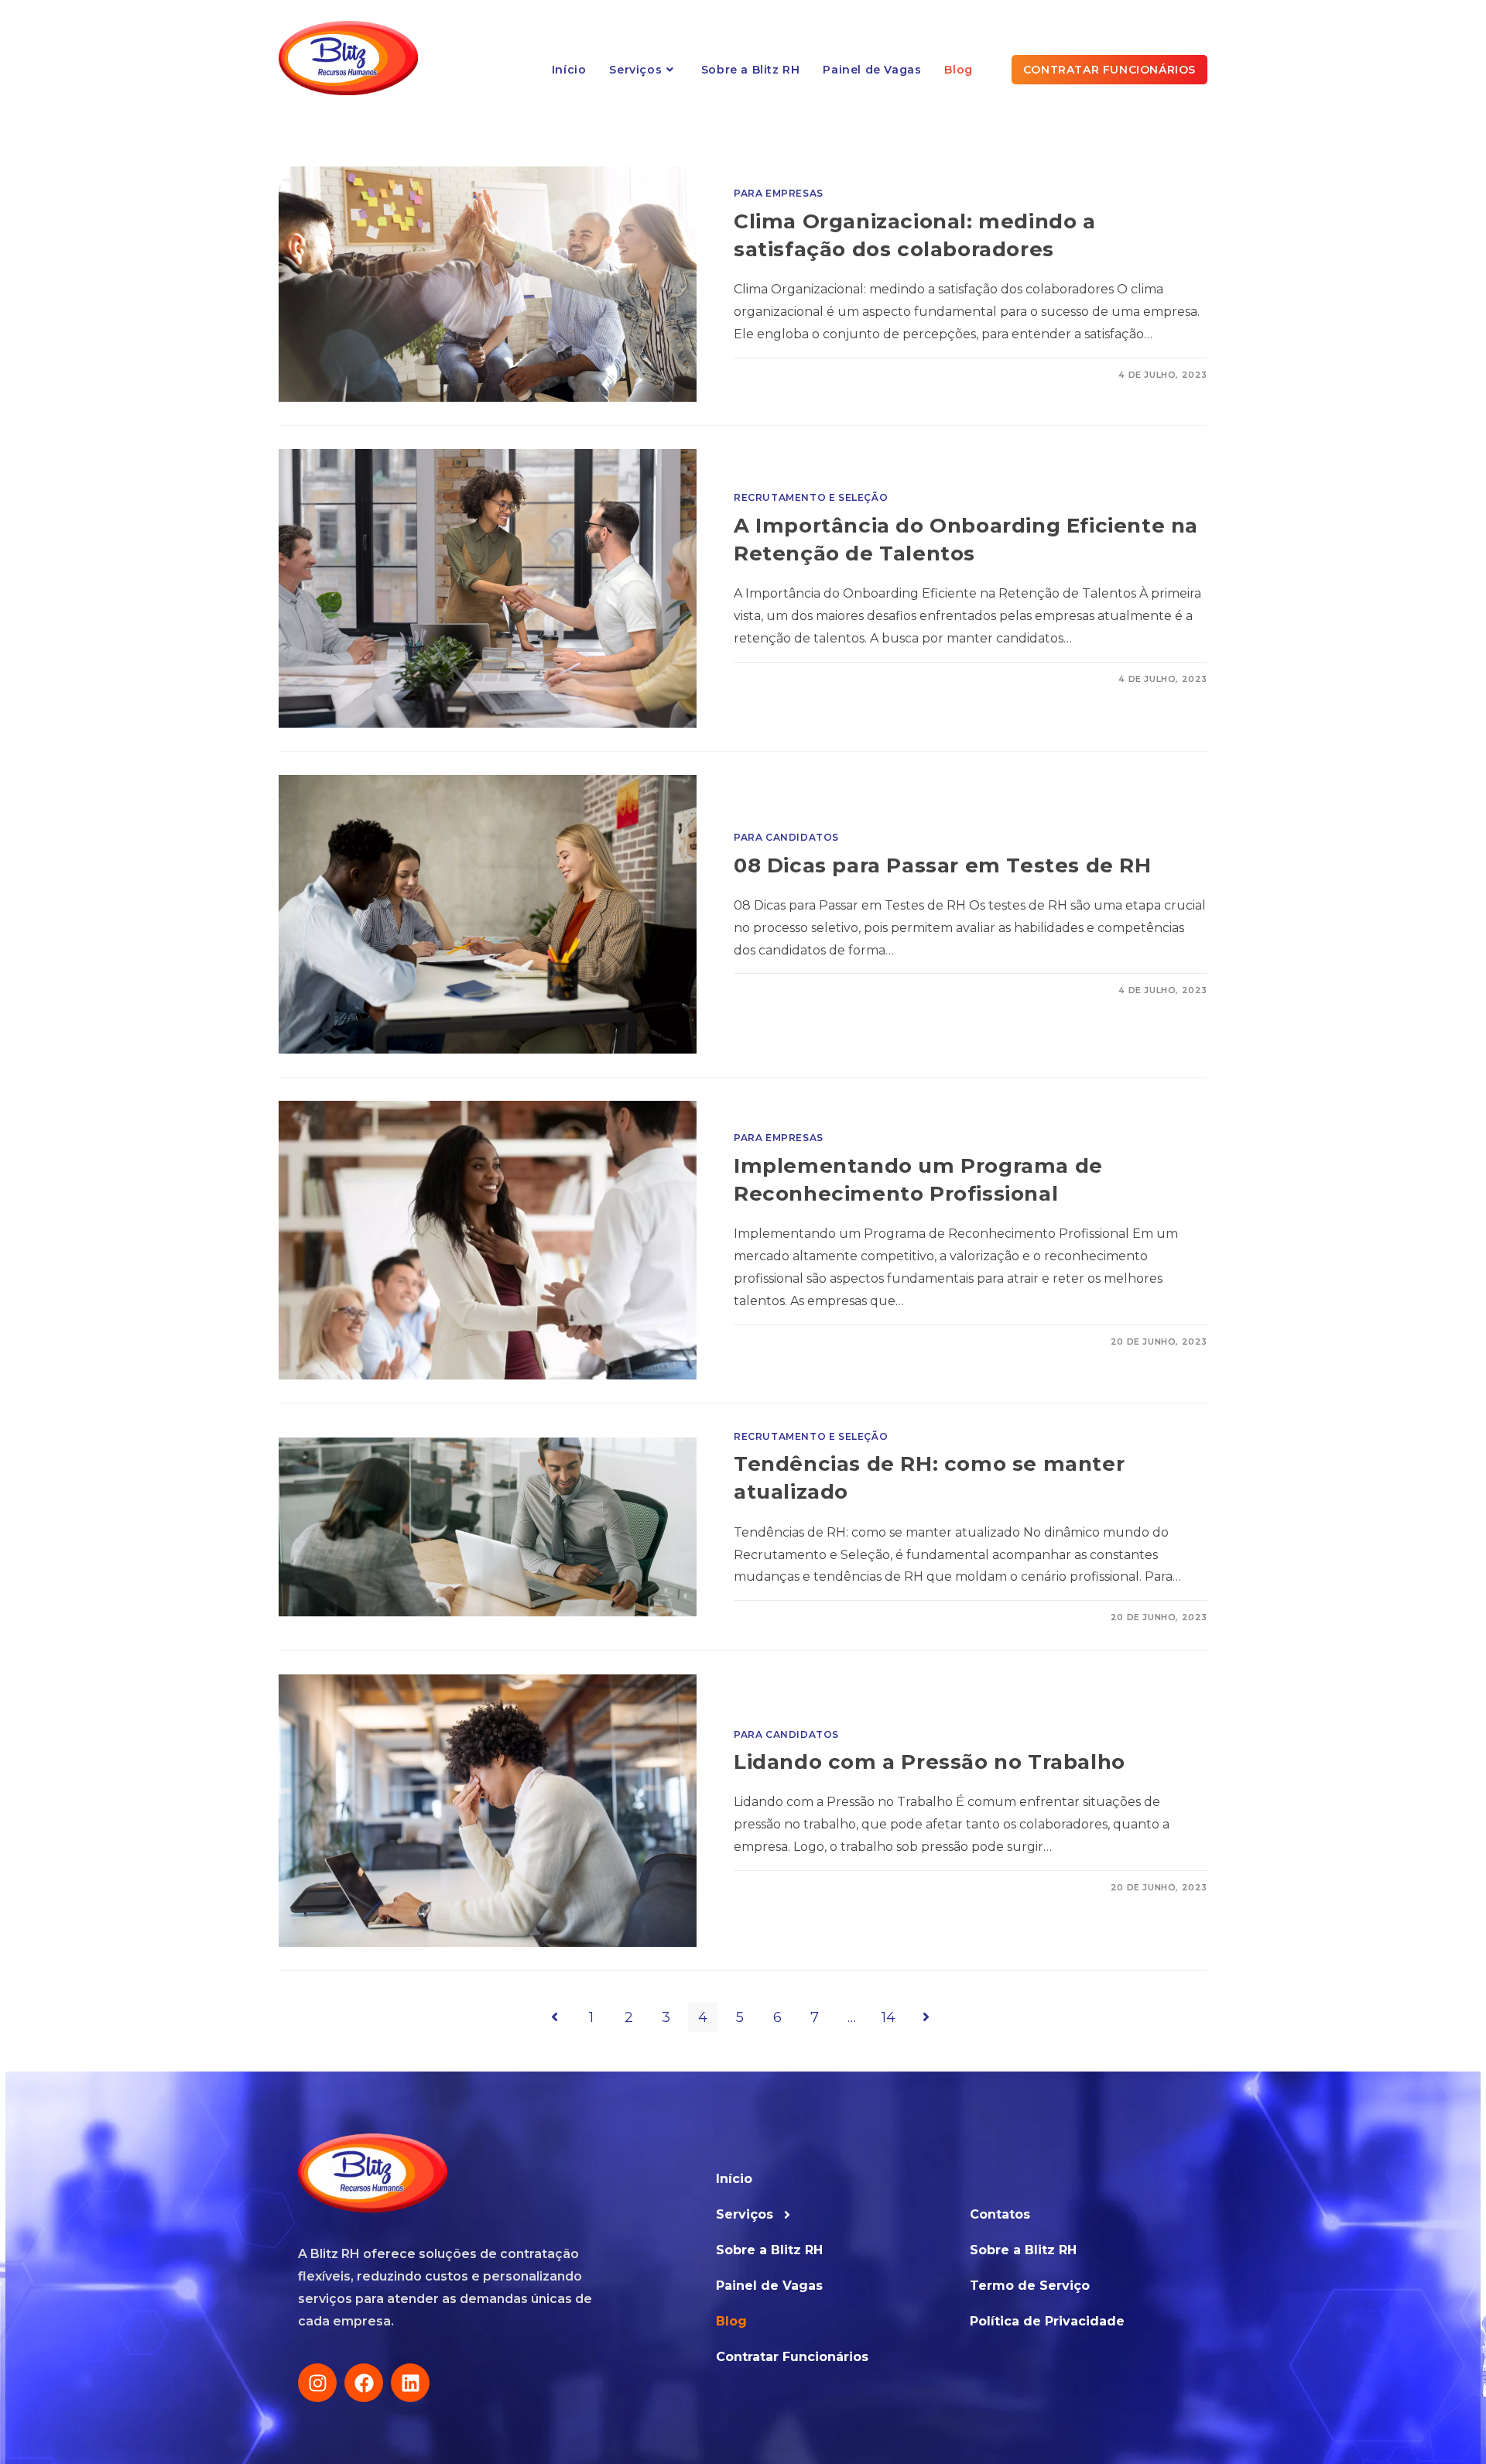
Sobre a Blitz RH (769, 2250)
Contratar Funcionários (792, 2357)
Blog (731, 2321)
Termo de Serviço (1030, 2286)
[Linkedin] (410, 2383)
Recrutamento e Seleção (811, 497)
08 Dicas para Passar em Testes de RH (943, 865)
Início (734, 2179)
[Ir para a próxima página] (926, 2017)
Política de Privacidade (1047, 2321)
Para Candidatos (786, 837)
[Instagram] (317, 2383)
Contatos (1000, 2214)
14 (889, 2017)
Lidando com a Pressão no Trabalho (930, 1762)
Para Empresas (779, 193)
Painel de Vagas (769, 2286)
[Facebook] (364, 2383)
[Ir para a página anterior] (554, 2017)
